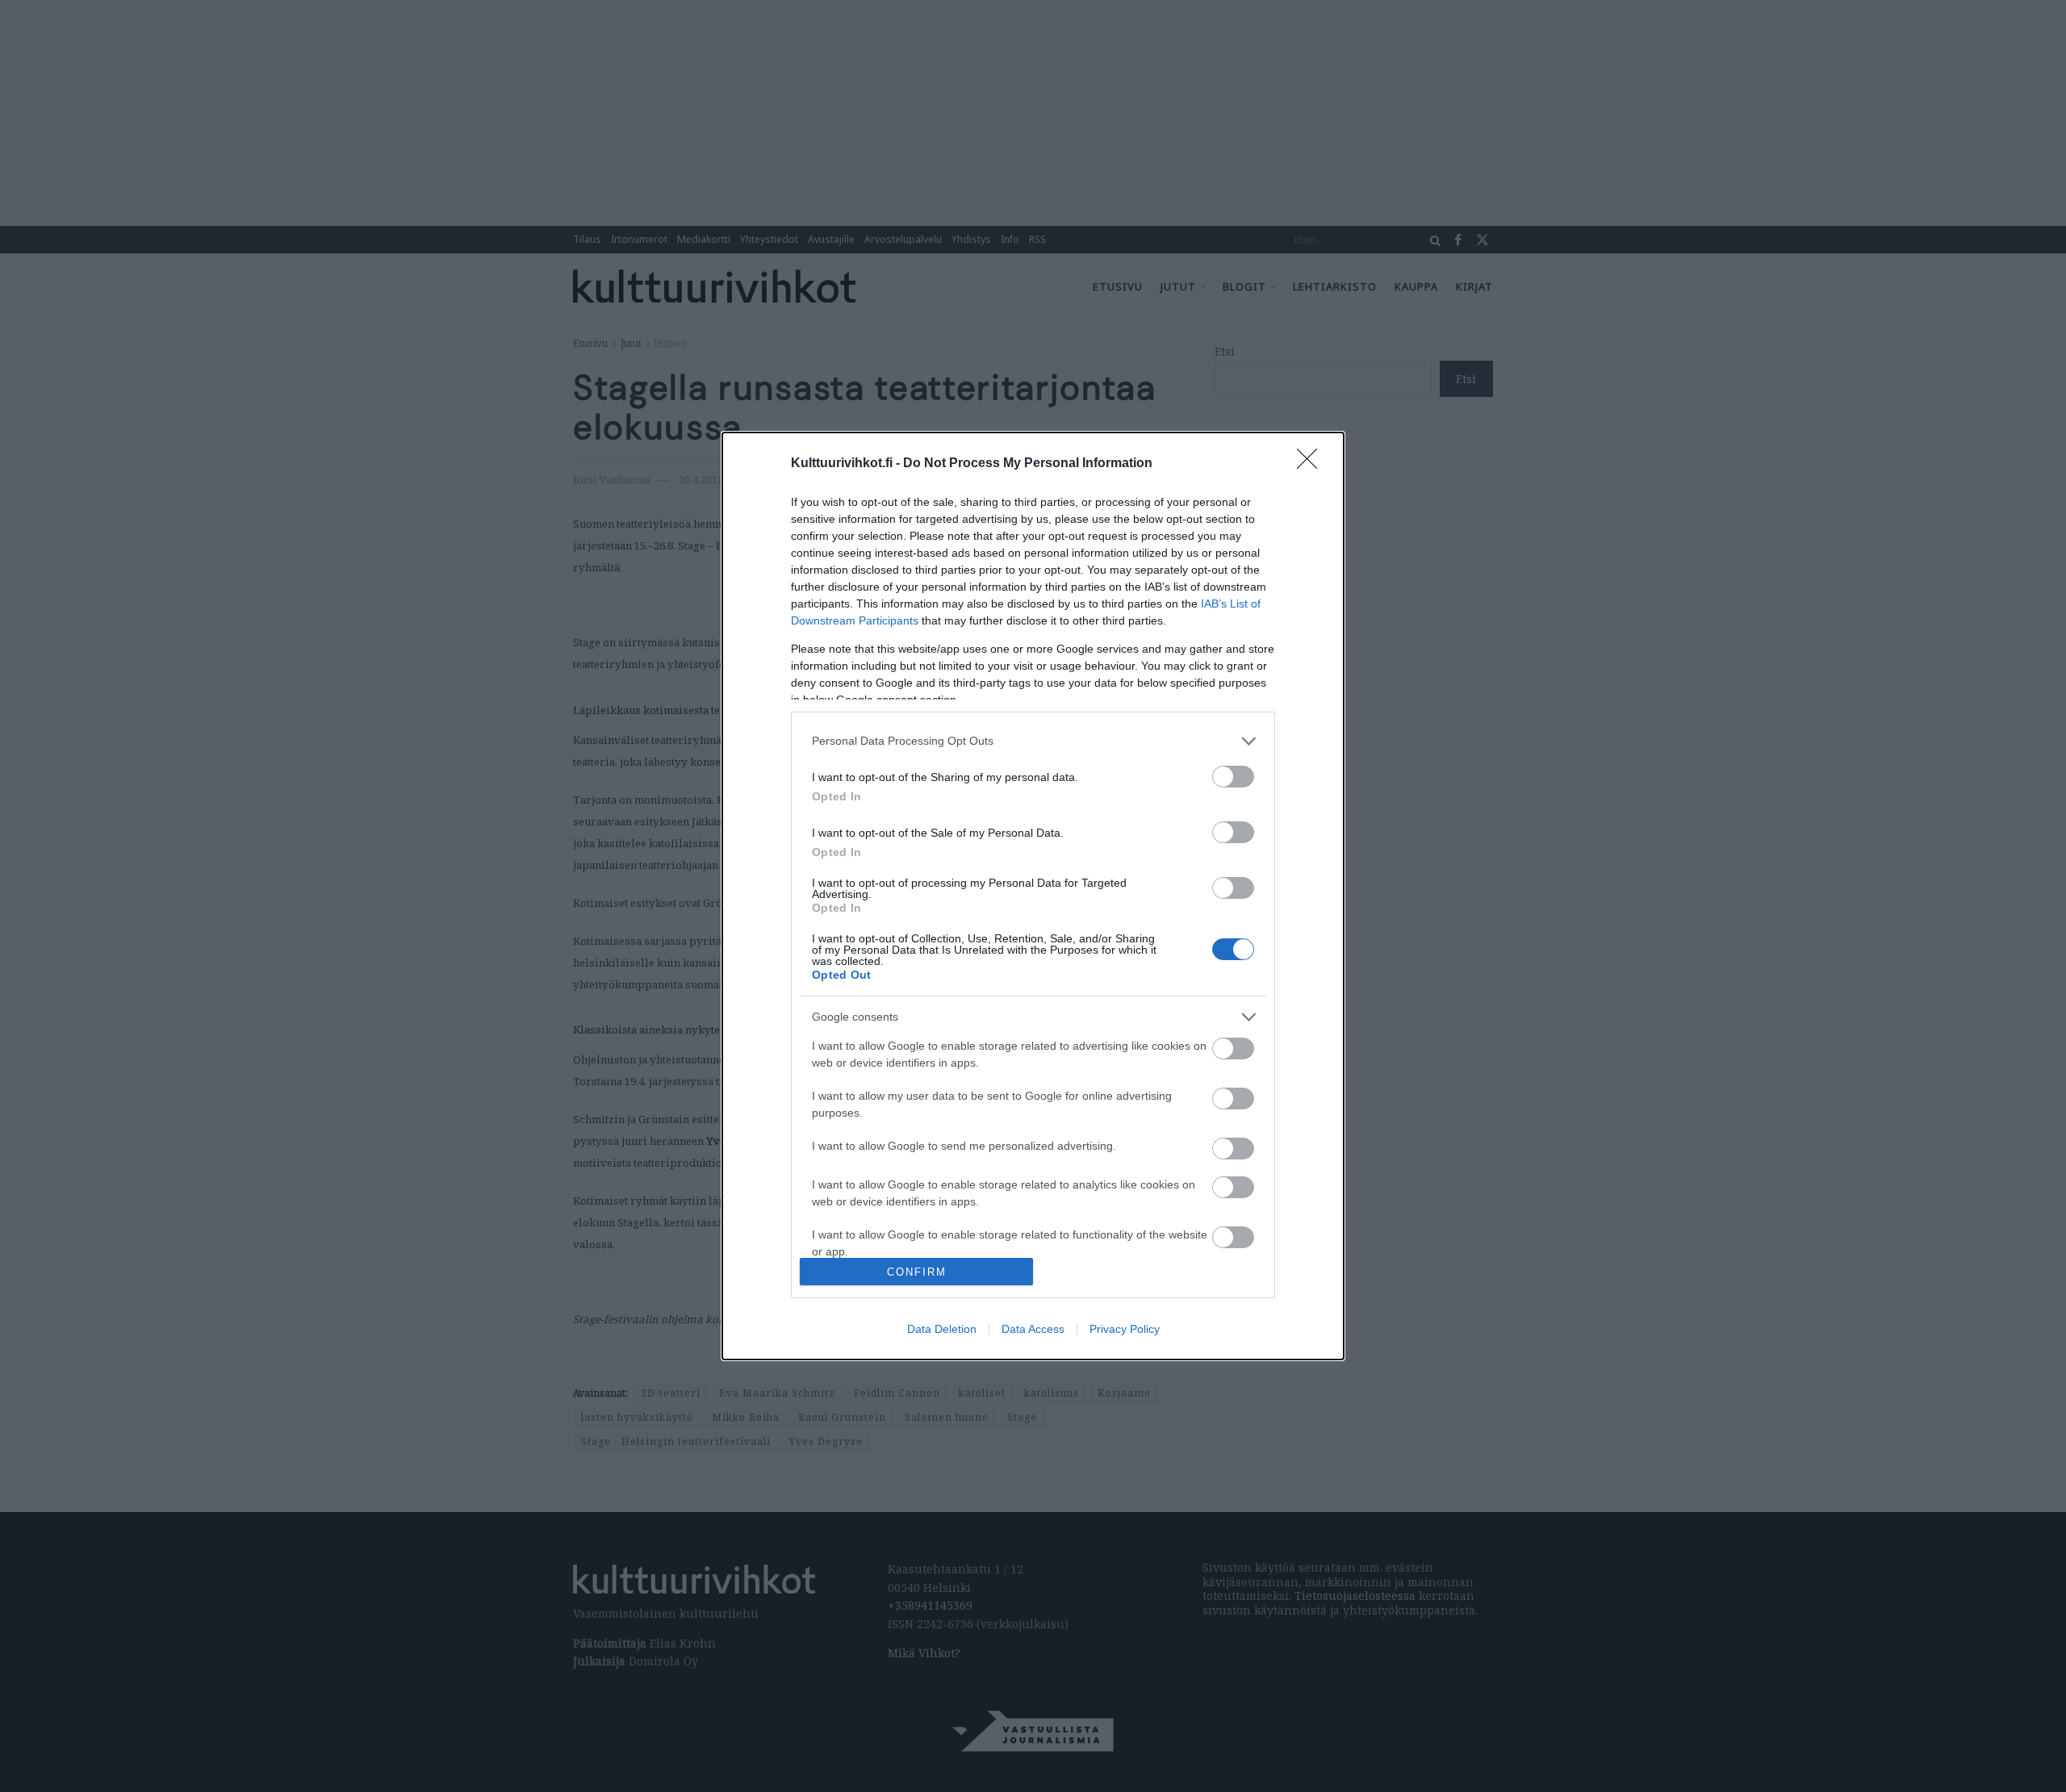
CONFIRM (917, 1272)
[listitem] (1033, 741)
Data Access (1033, 1329)
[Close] (1312, 464)
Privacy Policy (1125, 1329)
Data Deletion (942, 1329)
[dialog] (1033, 896)
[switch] (1233, 777)
